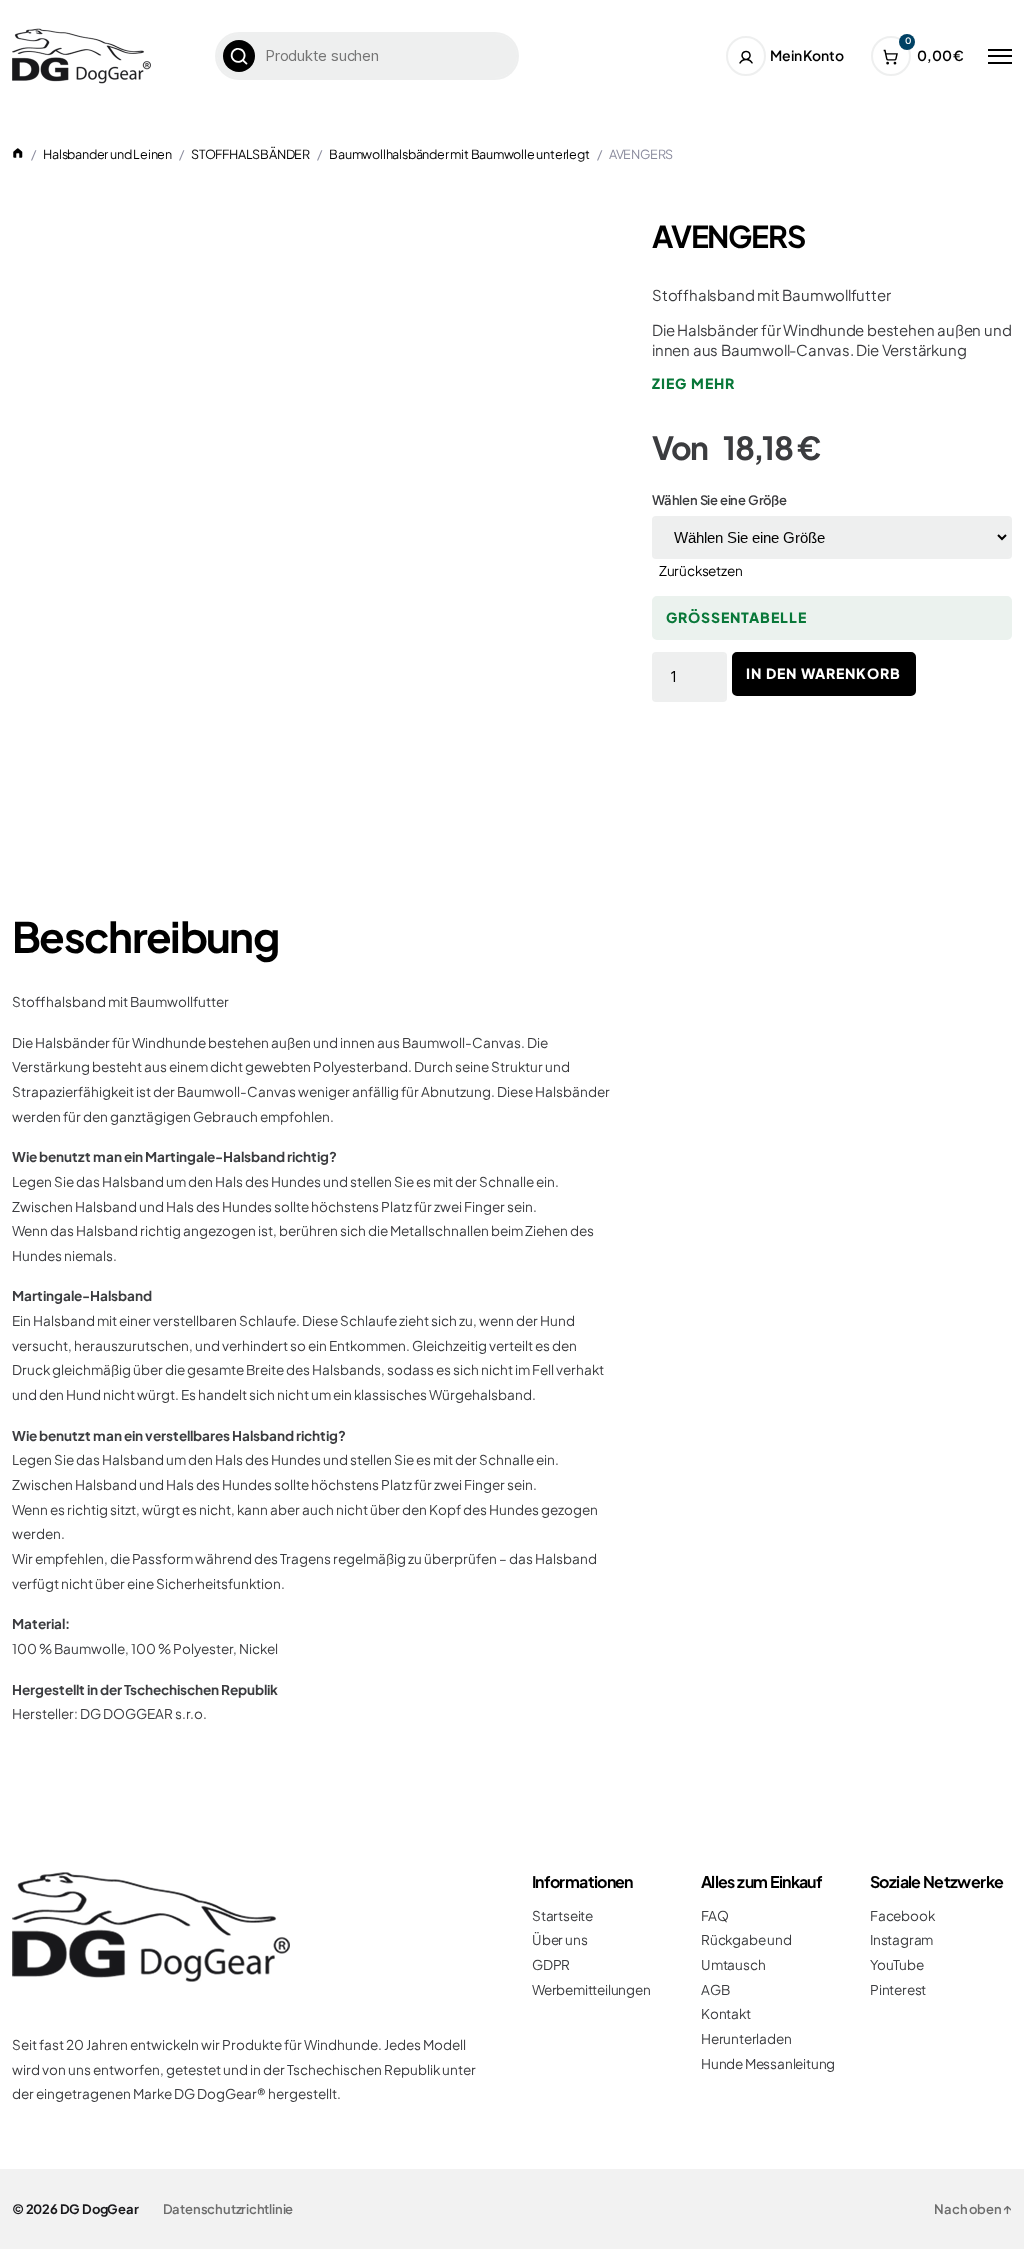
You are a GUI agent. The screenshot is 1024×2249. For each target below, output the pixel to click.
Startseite (562, 1915)
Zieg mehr (693, 383)
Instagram (901, 1939)
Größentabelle (736, 617)
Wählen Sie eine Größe (719, 500)
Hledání (239, 56)
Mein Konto (806, 55)
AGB (715, 1989)
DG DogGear (99, 2209)
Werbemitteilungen (591, 1989)
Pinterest (898, 1989)
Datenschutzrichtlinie (228, 2209)
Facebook (902, 1915)
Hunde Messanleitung (768, 2063)
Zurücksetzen (701, 570)
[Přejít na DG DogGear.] (18, 154)
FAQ (714, 1915)
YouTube (897, 1964)
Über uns (559, 1939)
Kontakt (726, 2013)
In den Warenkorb (823, 673)
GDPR (551, 1964)
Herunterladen (746, 2038)
